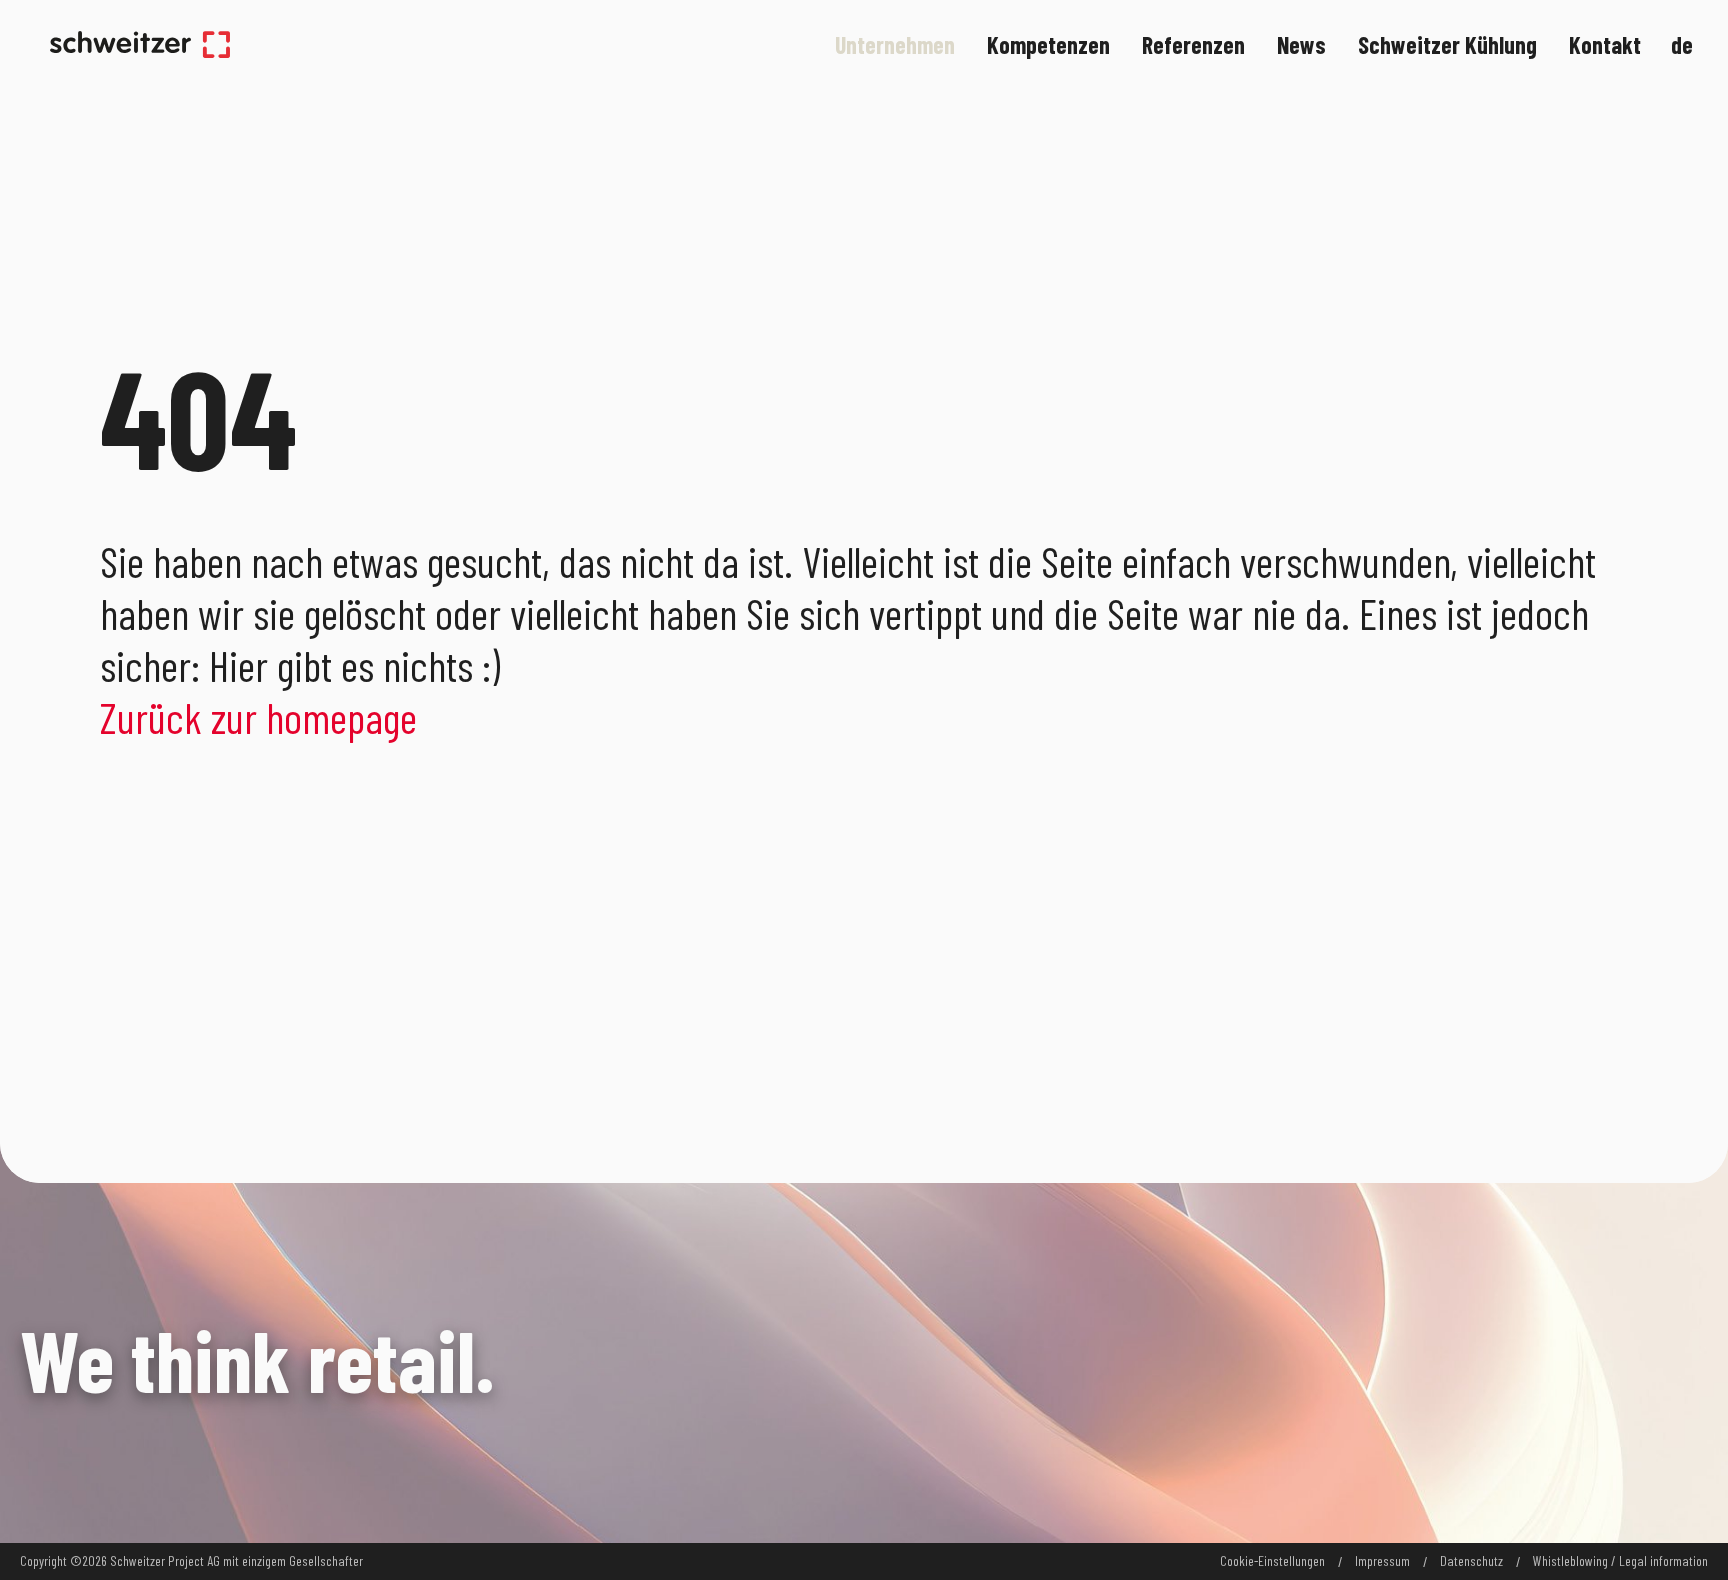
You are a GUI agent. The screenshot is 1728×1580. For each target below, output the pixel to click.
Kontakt (1605, 44)
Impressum (1382, 1561)
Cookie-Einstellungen (1272, 1561)
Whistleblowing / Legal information (1620, 1561)
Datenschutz (1471, 1561)
